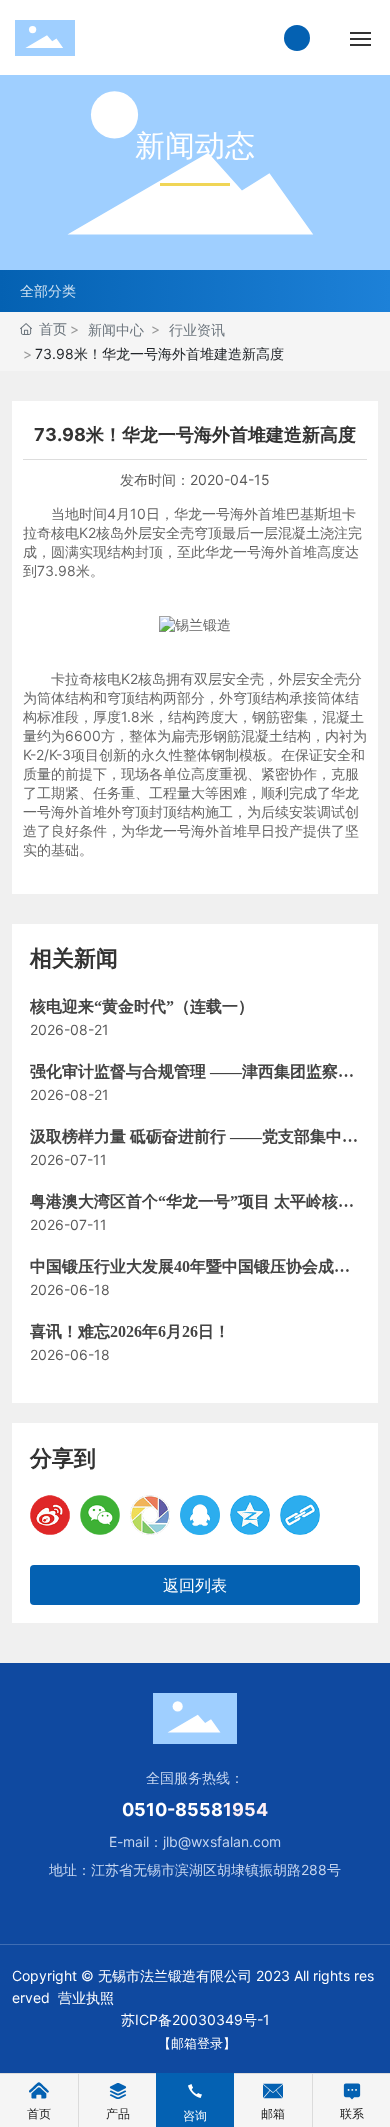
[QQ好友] (200, 1515)
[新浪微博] (50, 1515)
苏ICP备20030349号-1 (195, 2019)
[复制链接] (300, 1515)
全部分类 (48, 291)
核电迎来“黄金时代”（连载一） (142, 1006)
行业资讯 (197, 329)
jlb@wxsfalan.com (222, 1841)
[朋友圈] (150, 1515)
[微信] (100, 1515)
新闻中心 (116, 329)
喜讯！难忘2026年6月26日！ (130, 1331)
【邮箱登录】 (197, 2043)
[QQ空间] (250, 1515)
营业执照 (86, 1997)
